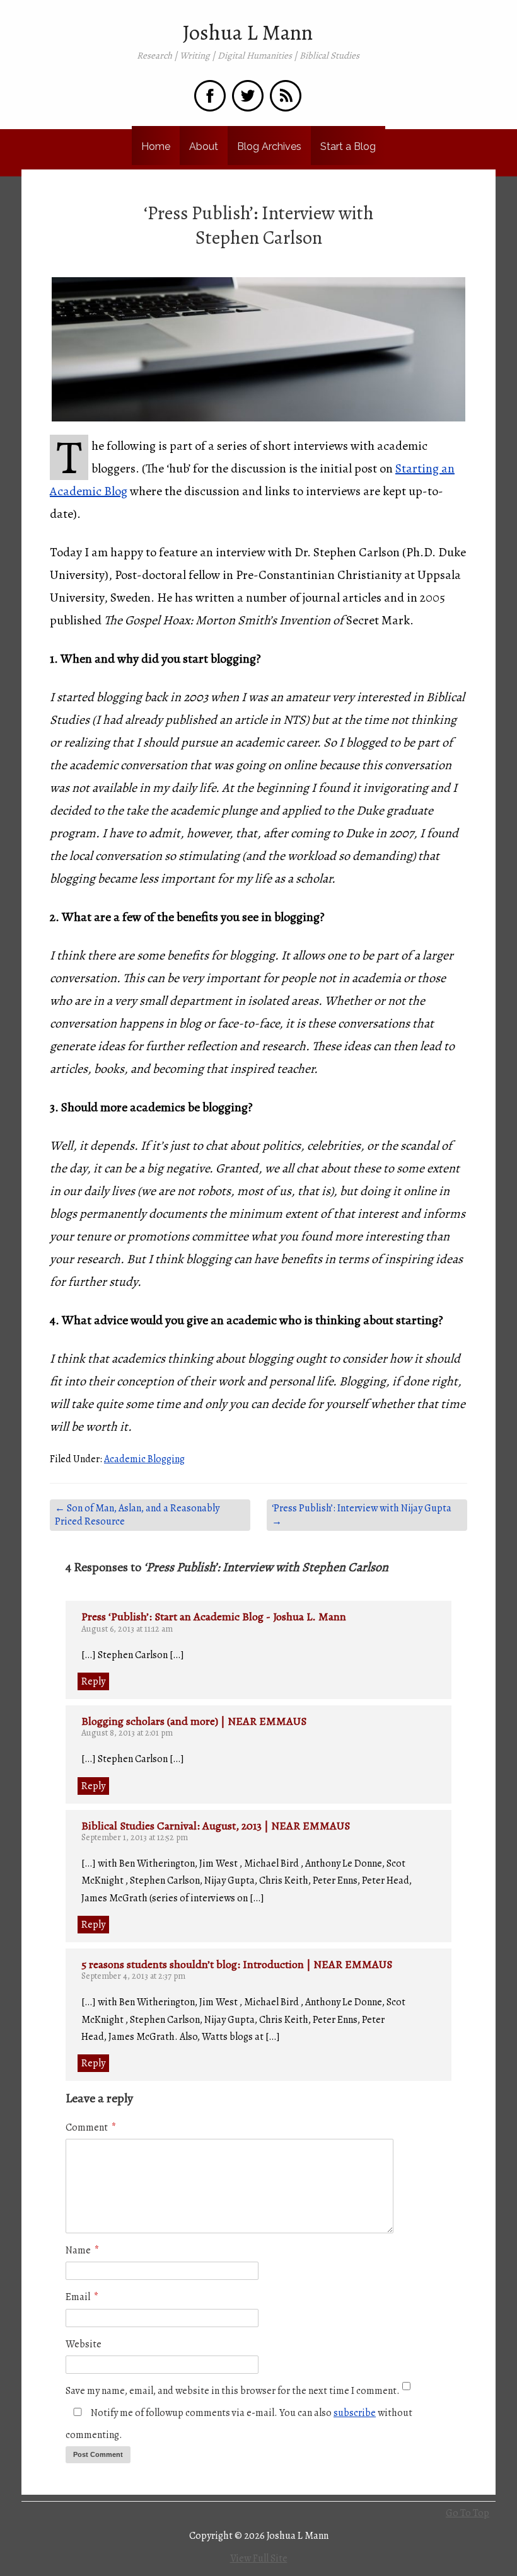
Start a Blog (348, 146)
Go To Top (468, 2513)
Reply (93, 1681)
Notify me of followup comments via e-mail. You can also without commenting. (239, 2424)
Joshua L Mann (248, 33)
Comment (91, 2127)
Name (82, 2250)
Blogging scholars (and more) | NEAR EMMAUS (194, 1721)
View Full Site (259, 2558)
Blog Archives (269, 146)
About (204, 146)
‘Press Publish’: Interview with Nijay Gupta (362, 1515)
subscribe (355, 2413)
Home (156, 146)
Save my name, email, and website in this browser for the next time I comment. (233, 2391)
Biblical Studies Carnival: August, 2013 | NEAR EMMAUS (216, 1826)
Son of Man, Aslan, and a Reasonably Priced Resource (137, 1515)
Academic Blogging (144, 1459)
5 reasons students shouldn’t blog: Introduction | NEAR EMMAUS (237, 1964)
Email (82, 2297)
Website (84, 2344)
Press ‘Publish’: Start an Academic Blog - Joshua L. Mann (214, 1617)
